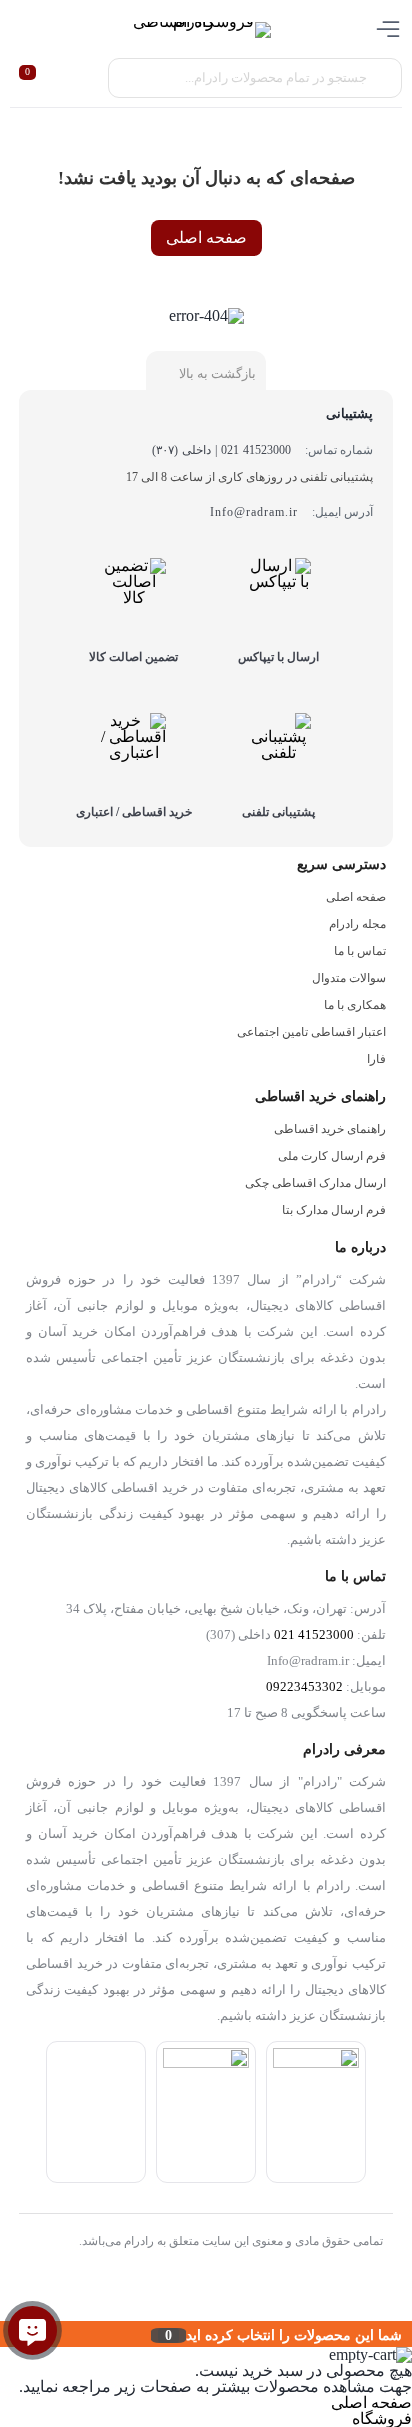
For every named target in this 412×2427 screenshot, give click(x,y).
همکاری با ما (355, 1005)
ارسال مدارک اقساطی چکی (315, 1183)
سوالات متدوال (349, 978)
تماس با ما (360, 951)
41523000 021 (314, 1635)
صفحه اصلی (206, 237)
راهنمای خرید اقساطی (330, 1129)
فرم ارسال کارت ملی (332, 1156)
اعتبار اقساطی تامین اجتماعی (311, 1032)
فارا (376, 1059)
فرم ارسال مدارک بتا (334, 1210)
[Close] (5, 2334)
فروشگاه (382, 2418)
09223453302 (304, 1687)
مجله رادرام (357, 924)
